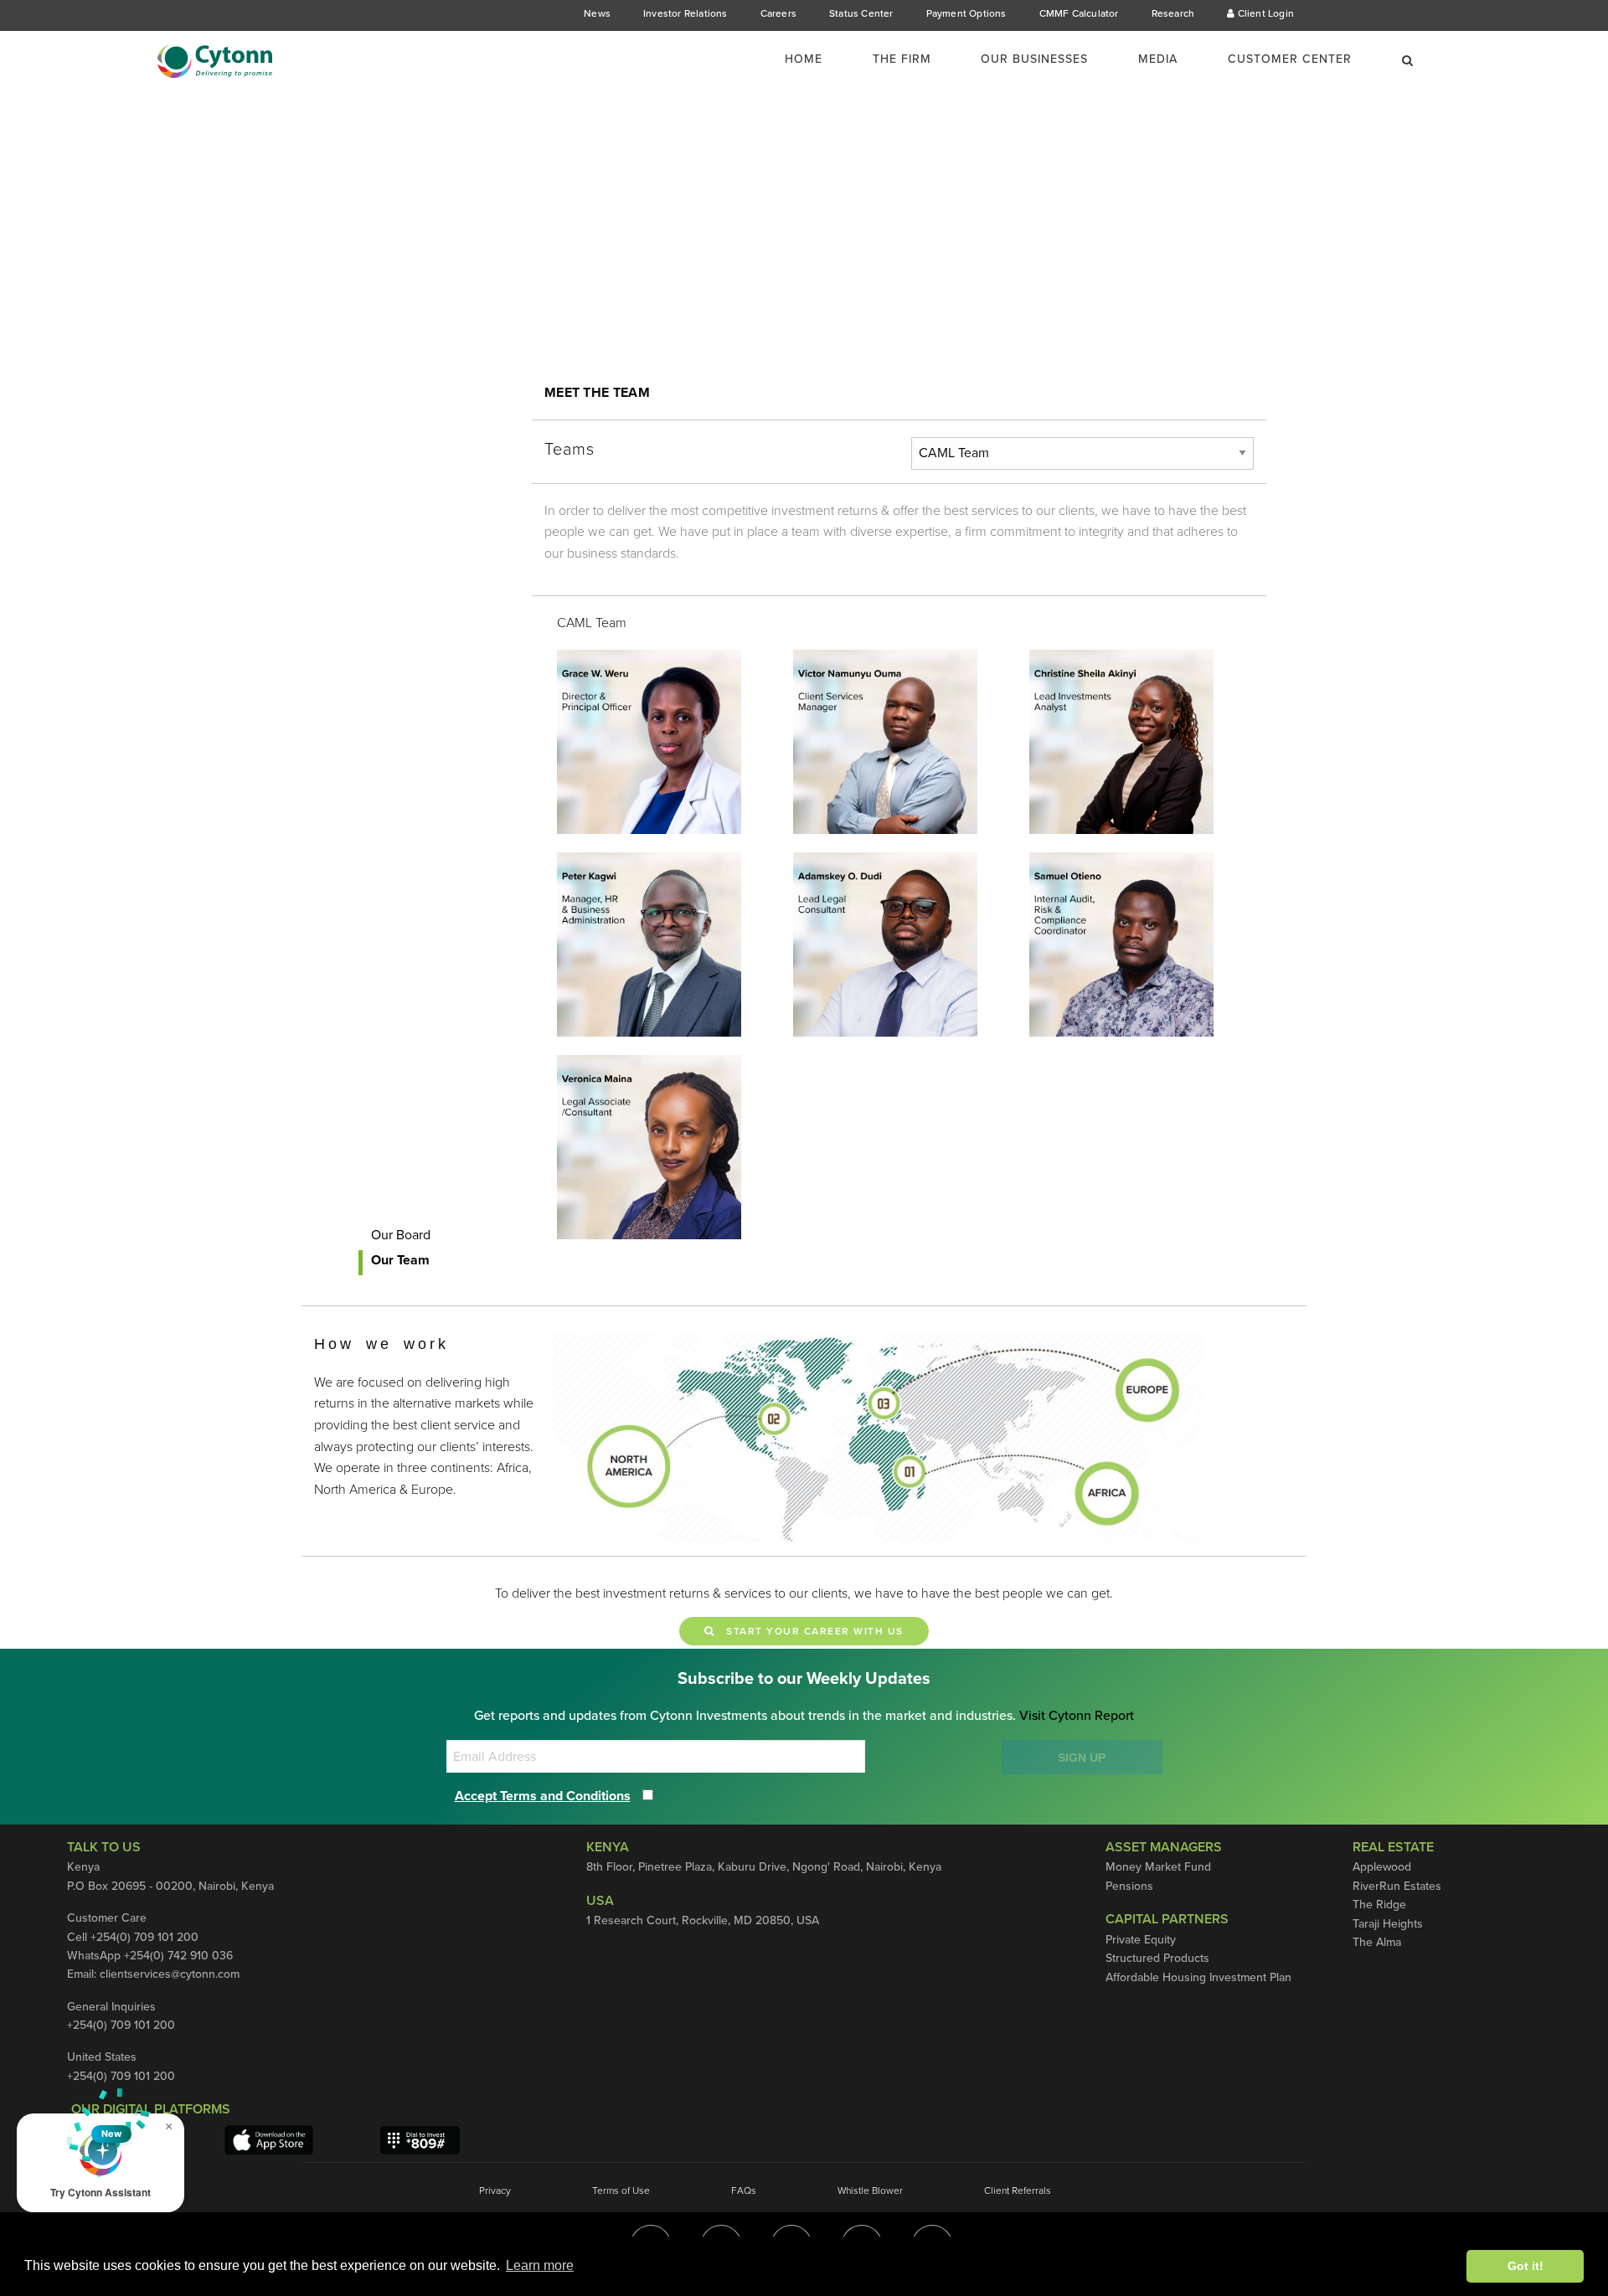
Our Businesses (1034, 59)
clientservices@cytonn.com (170, 1974)
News (597, 13)
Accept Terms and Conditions (543, 1796)
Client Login (1264, 13)
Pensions (1129, 1886)
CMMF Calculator (1079, 13)
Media (1158, 59)
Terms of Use (621, 2190)
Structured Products (1157, 1958)
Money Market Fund (1158, 1867)
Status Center (861, 13)
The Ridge (1379, 1905)
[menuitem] (814, 59)
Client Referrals (1018, 2190)
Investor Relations (685, 13)
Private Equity (1141, 1940)
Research (1173, 13)
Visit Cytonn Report (1077, 1716)
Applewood (1382, 1867)
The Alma (1377, 1942)
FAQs (744, 2190)
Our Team (400, 1260)
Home (804, 59)
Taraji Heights (1388, 1924)
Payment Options (966, 13)
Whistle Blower (870, 2190)
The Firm (902, 59)
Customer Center (1290, 59)
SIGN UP (1082, 1758)
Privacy (495, 2190)
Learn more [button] (540, 2265)
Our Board (401, 1235)
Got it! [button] (1526, 2266)
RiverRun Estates (1397, 1886)
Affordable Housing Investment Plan (1198, 1977)
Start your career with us (809, 1631)
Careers (778, 13)
